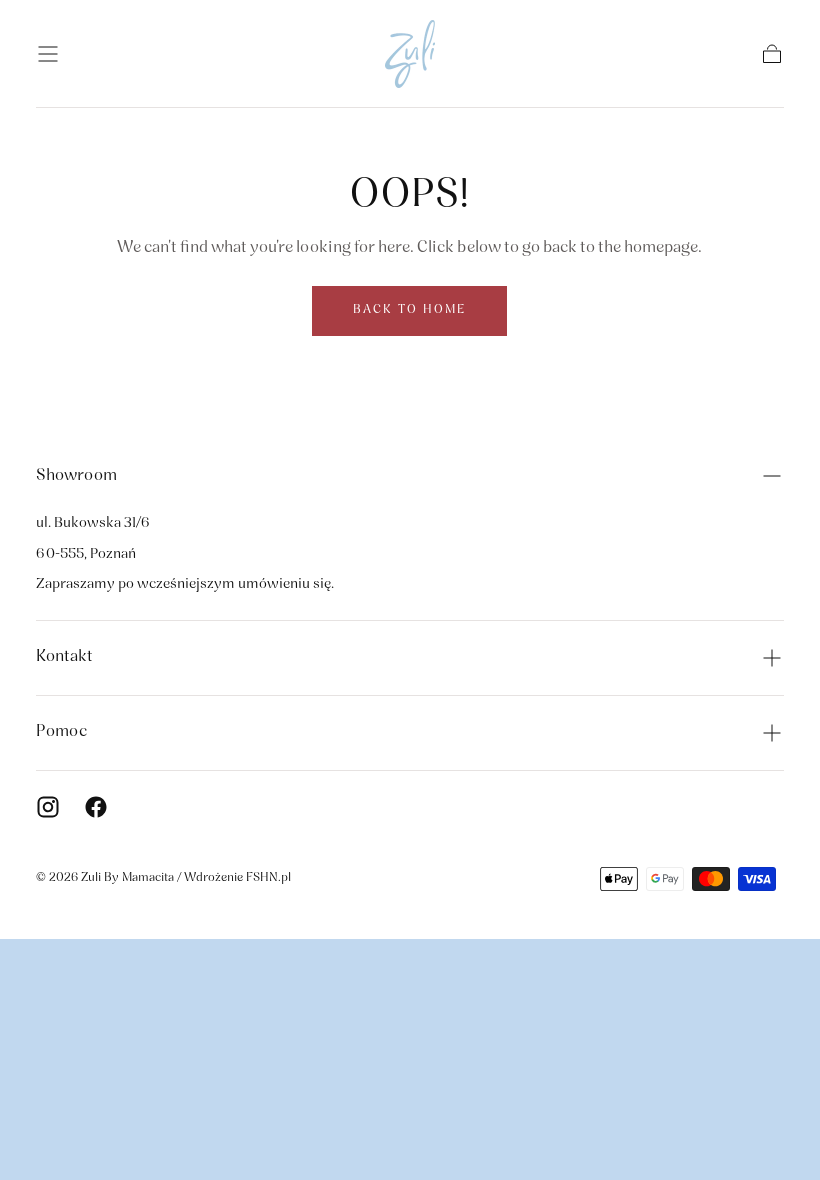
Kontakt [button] (64, 657)
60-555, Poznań (86, 554)
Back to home (409, 310)
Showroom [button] (76, 476)
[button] (48, 54)
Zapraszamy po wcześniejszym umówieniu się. (185, 584)
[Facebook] (96, 807)
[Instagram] (48, 807)
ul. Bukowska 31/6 (93, 523)
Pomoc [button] (61, 732)
